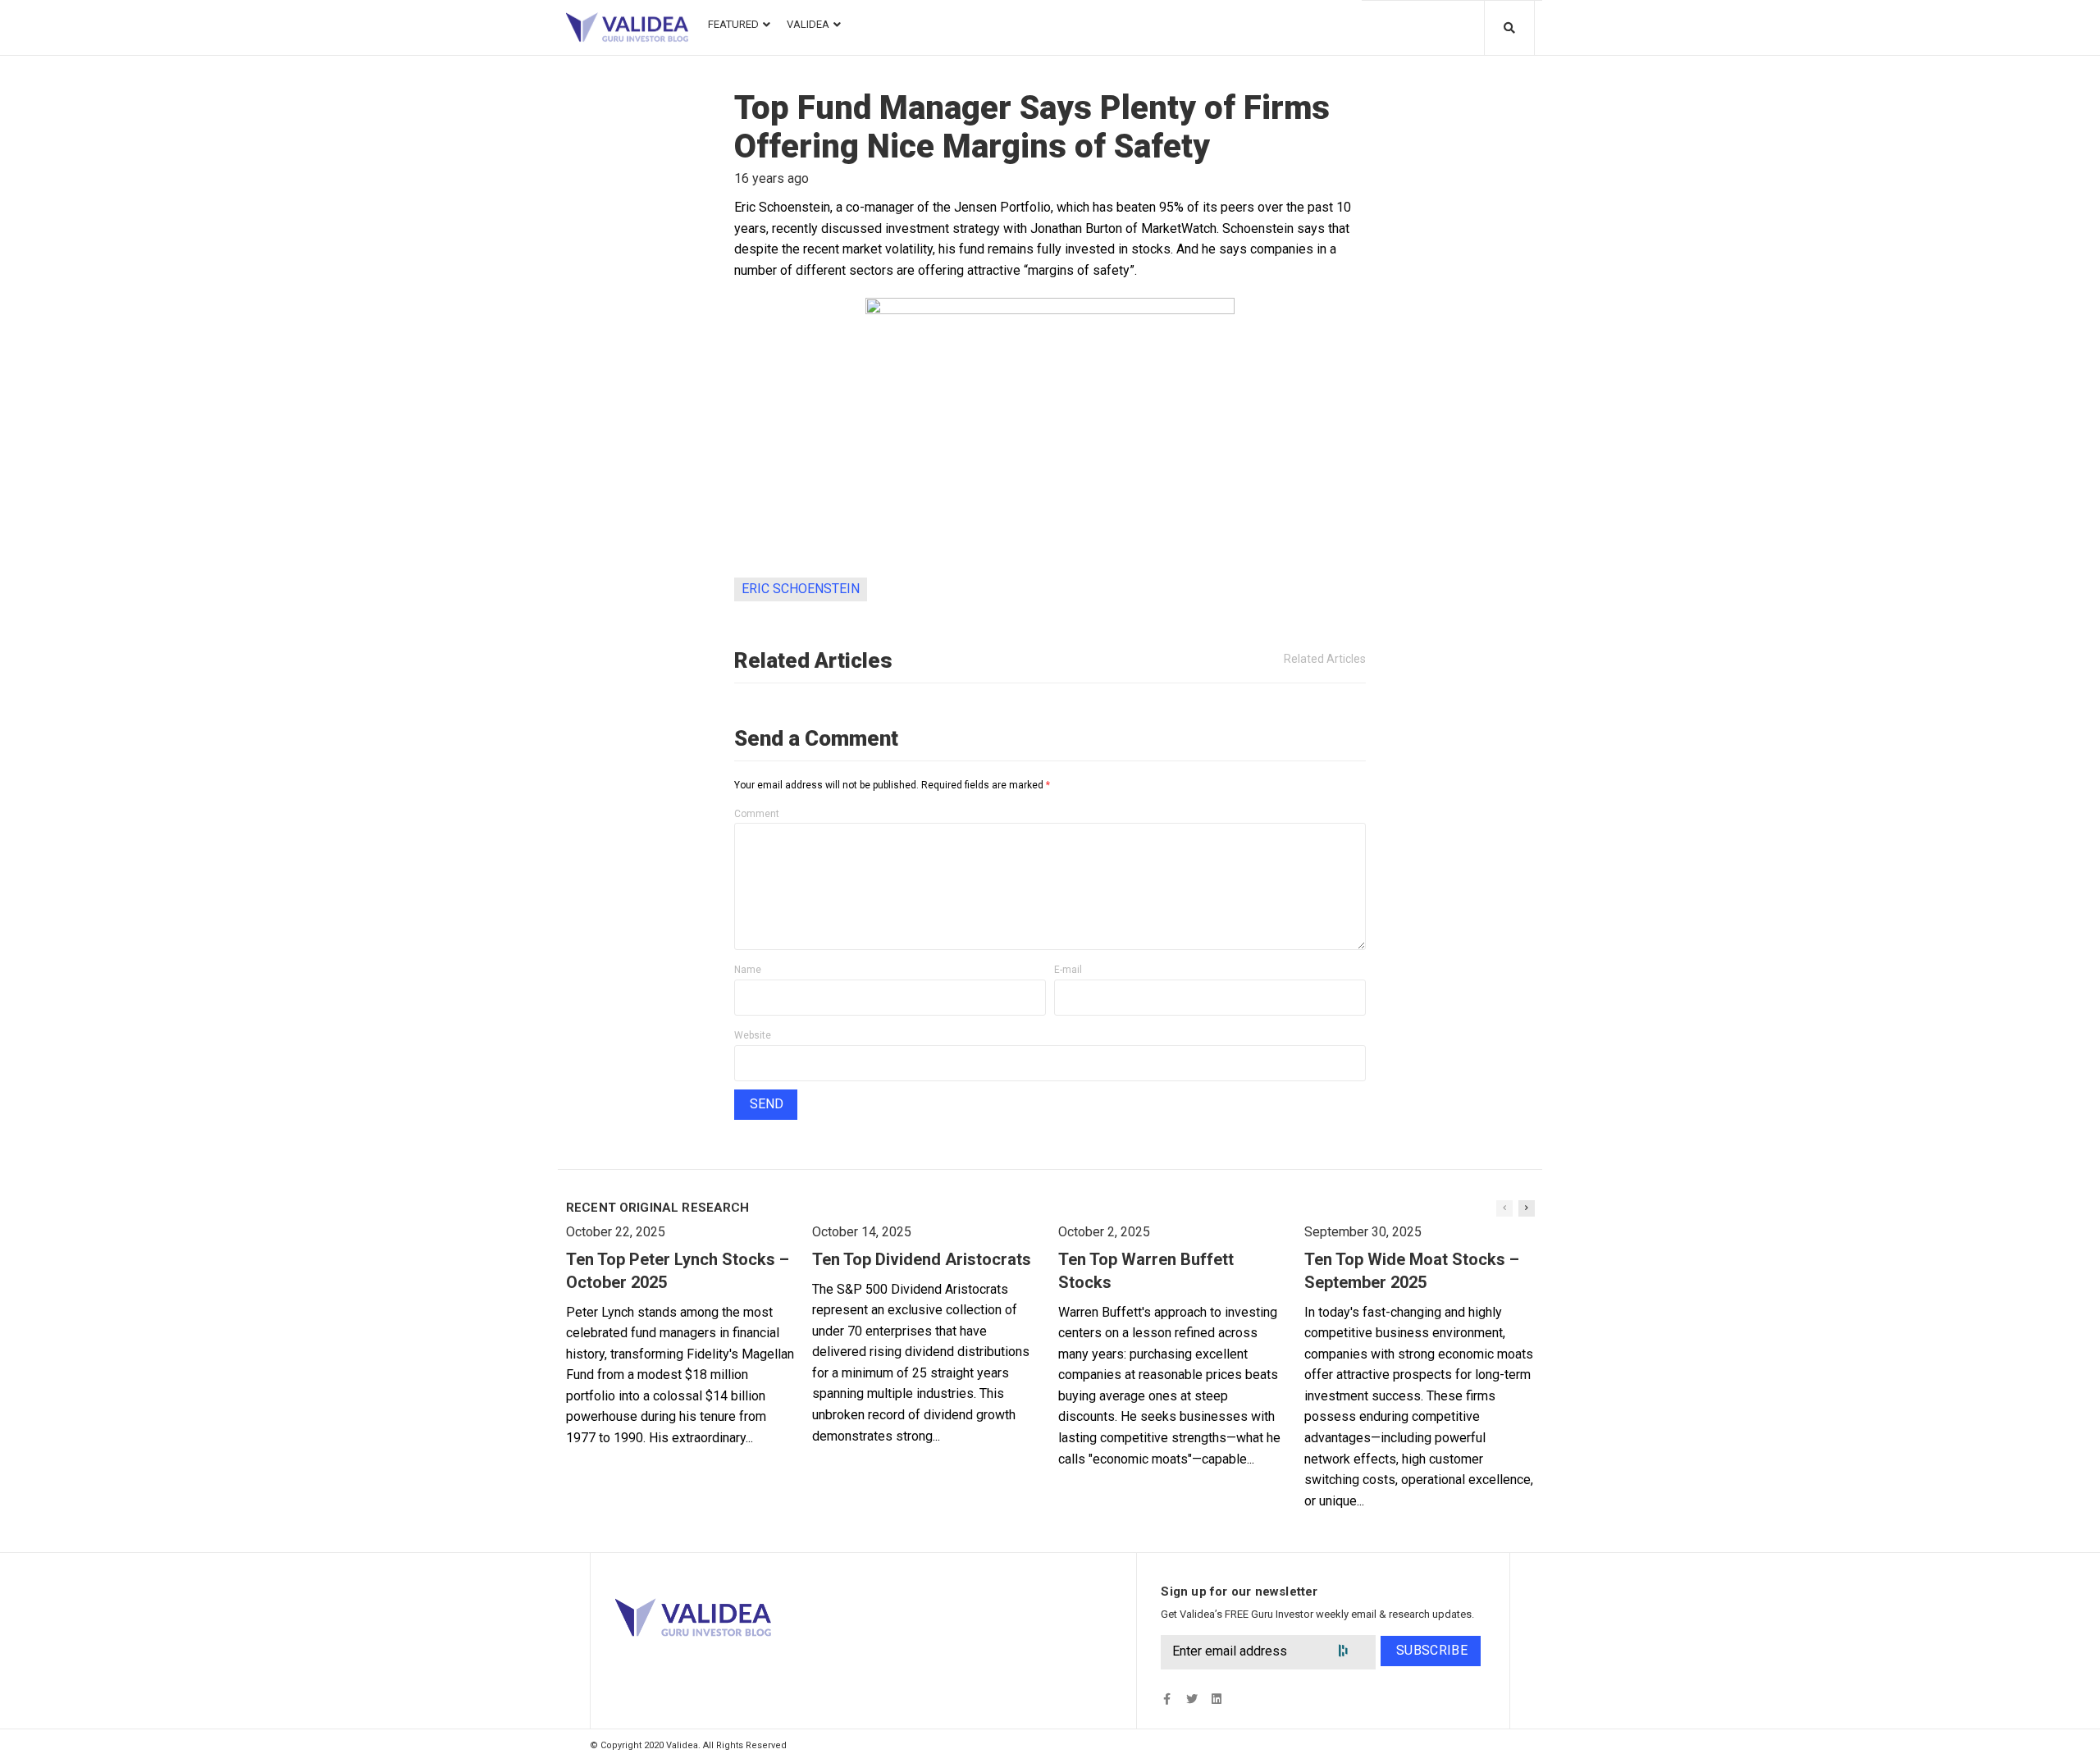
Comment (757, 814)
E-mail (1068, 970)
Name (748, 970)
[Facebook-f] (1167, 1699)
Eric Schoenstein (801, 589)
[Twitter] (1192, 1699)
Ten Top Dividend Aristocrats (922, 1259)
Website (753, 1035)
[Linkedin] (1216, 1699)
